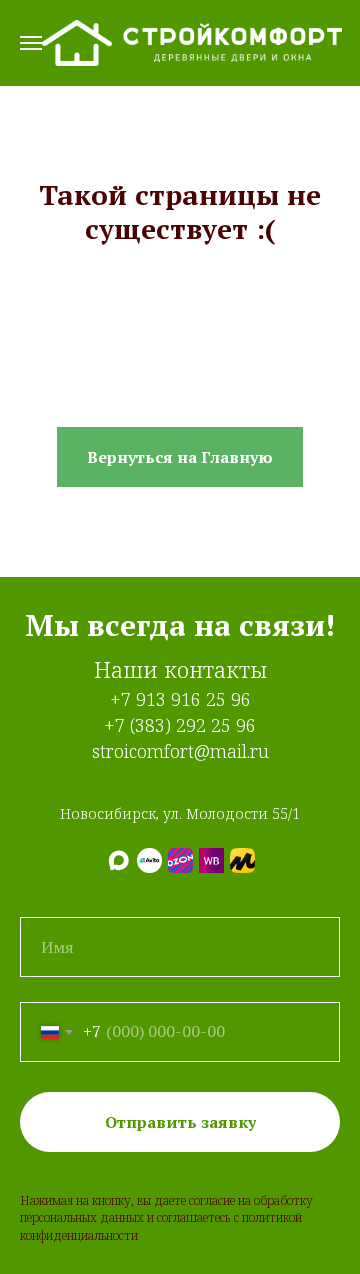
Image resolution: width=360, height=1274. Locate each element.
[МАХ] (118, 860)
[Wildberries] (211, 860)
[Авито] (149, 860)
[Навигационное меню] (31, 43)
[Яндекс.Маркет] (242, 860)
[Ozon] (180, 860)
